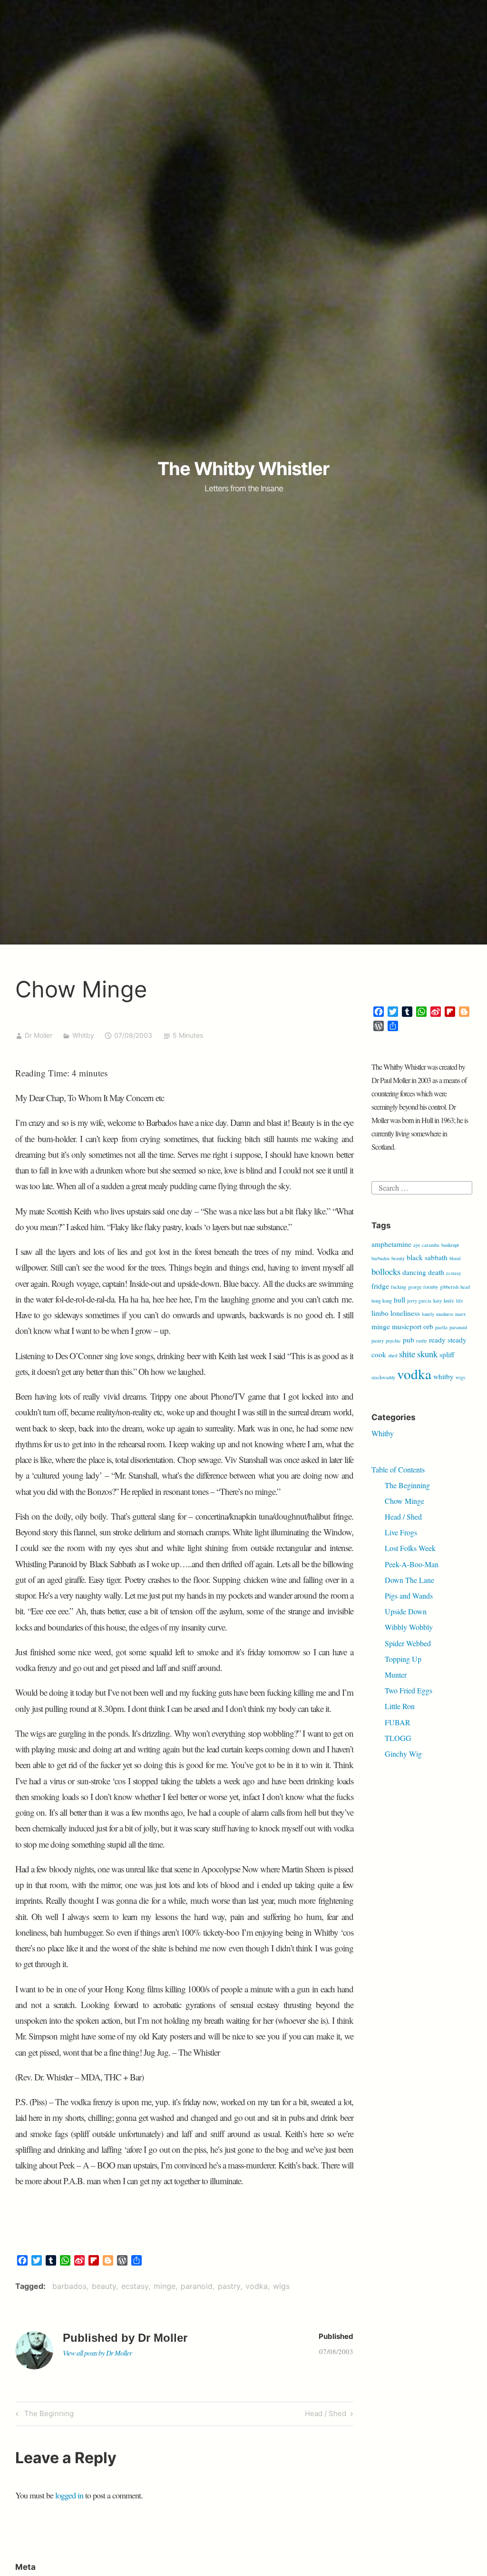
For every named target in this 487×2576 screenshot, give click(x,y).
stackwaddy (383, 1377)
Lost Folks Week (410, 1548)
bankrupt (450, 1245)
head (465, 1287)
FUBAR (398, 1722)
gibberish (449, 1287)
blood (455, 1258)
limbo (380, 1313)
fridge (380, 1286)
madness (445, 1314)
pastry (229, 2286)
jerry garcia (419, 1301)
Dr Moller (39, 1035)
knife (449, 1301)
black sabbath (427, 1257)
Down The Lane (409, 1580)
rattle (422, 1341)
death (436, 1272)
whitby (443, 1376)
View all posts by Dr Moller (97, 2353)
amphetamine (391, 1244)
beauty (104, 2286)
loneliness (405, 1313)
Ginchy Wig (403, 1754)
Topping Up (403, 1659)
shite (407, 1354)
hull (399, 1300)
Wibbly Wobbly (409, 1627)
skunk (427, 1354)
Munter (396, 1675)
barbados (69, 2286)
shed (393, 1355)
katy (438, 1301)
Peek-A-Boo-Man (412, 1564)
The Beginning (48, 2415)
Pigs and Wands (409, 1596)
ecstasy (135, 2286)
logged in (69, 2495)
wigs (281, 2286)
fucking (399, 1287)
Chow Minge (404, 1501)
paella (441, 1327)
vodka (257, 2286)
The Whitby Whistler (243, 468)
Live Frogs (401, 1532)
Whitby (83, 1035)
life (460, 1301)
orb (428, 1326)
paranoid (197, 2286)
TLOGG (398, 1738)
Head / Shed (326, 2415)
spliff (447, 1354)
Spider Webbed (408, 1643)
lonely (428, 1314)
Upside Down (406, 1611)
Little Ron (400, 1706)
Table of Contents (398, 1469)
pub (409, 1340)
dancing (414, 1272)
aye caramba (426, 1245)
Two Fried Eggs (409, 1690)
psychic (393, 1341)
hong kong (382, 1301)
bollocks (386, 1271)
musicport (407, 1326)
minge (165, 2286)
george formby (423, 1287)
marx (460, 1314)
